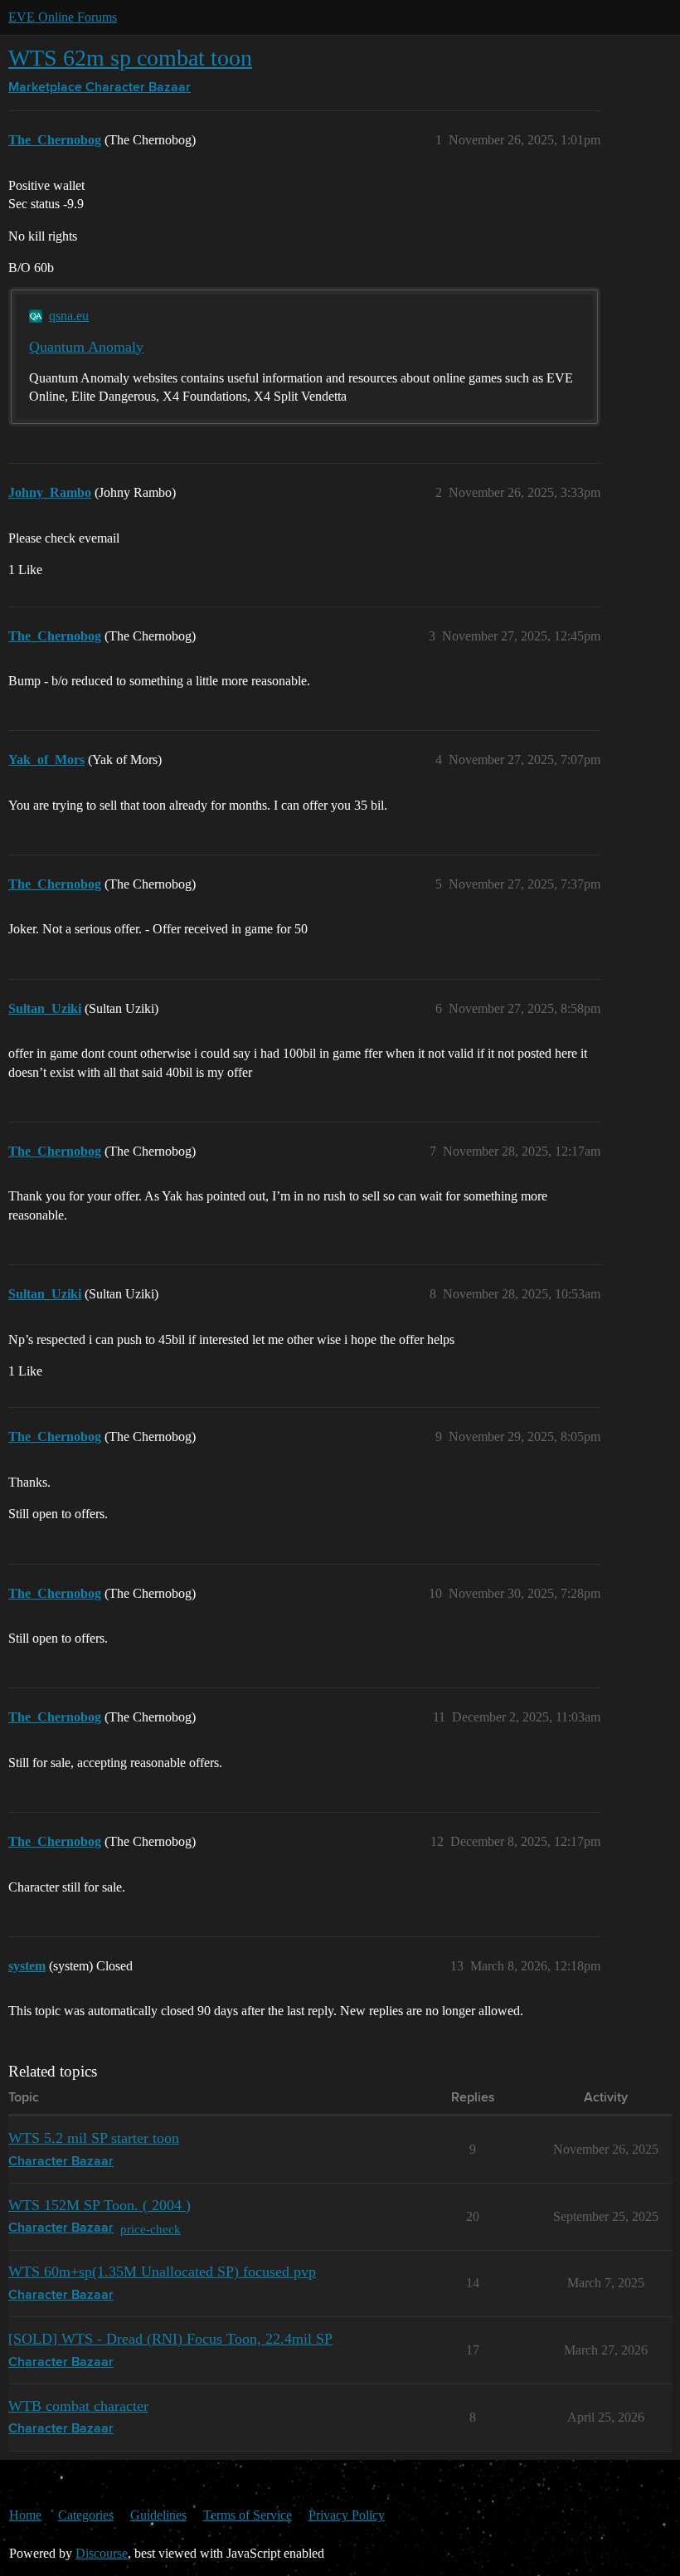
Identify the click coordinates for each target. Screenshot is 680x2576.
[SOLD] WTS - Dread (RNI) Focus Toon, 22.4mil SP (170, 2339)
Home (25, 2515)
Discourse (102, 2553)
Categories (86, 2515)
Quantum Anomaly (86, 347)
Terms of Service (248, 2515)
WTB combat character (78, 2406)
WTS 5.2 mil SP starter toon (94, 2138)
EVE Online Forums (63, 17)
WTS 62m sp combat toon (130, 58)
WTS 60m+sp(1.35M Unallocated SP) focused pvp (162, 2272)
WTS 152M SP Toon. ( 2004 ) (100, 2205)
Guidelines (158, 2515)
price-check (151, 2229)
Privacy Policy (347, 2515)
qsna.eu (69, 316)
